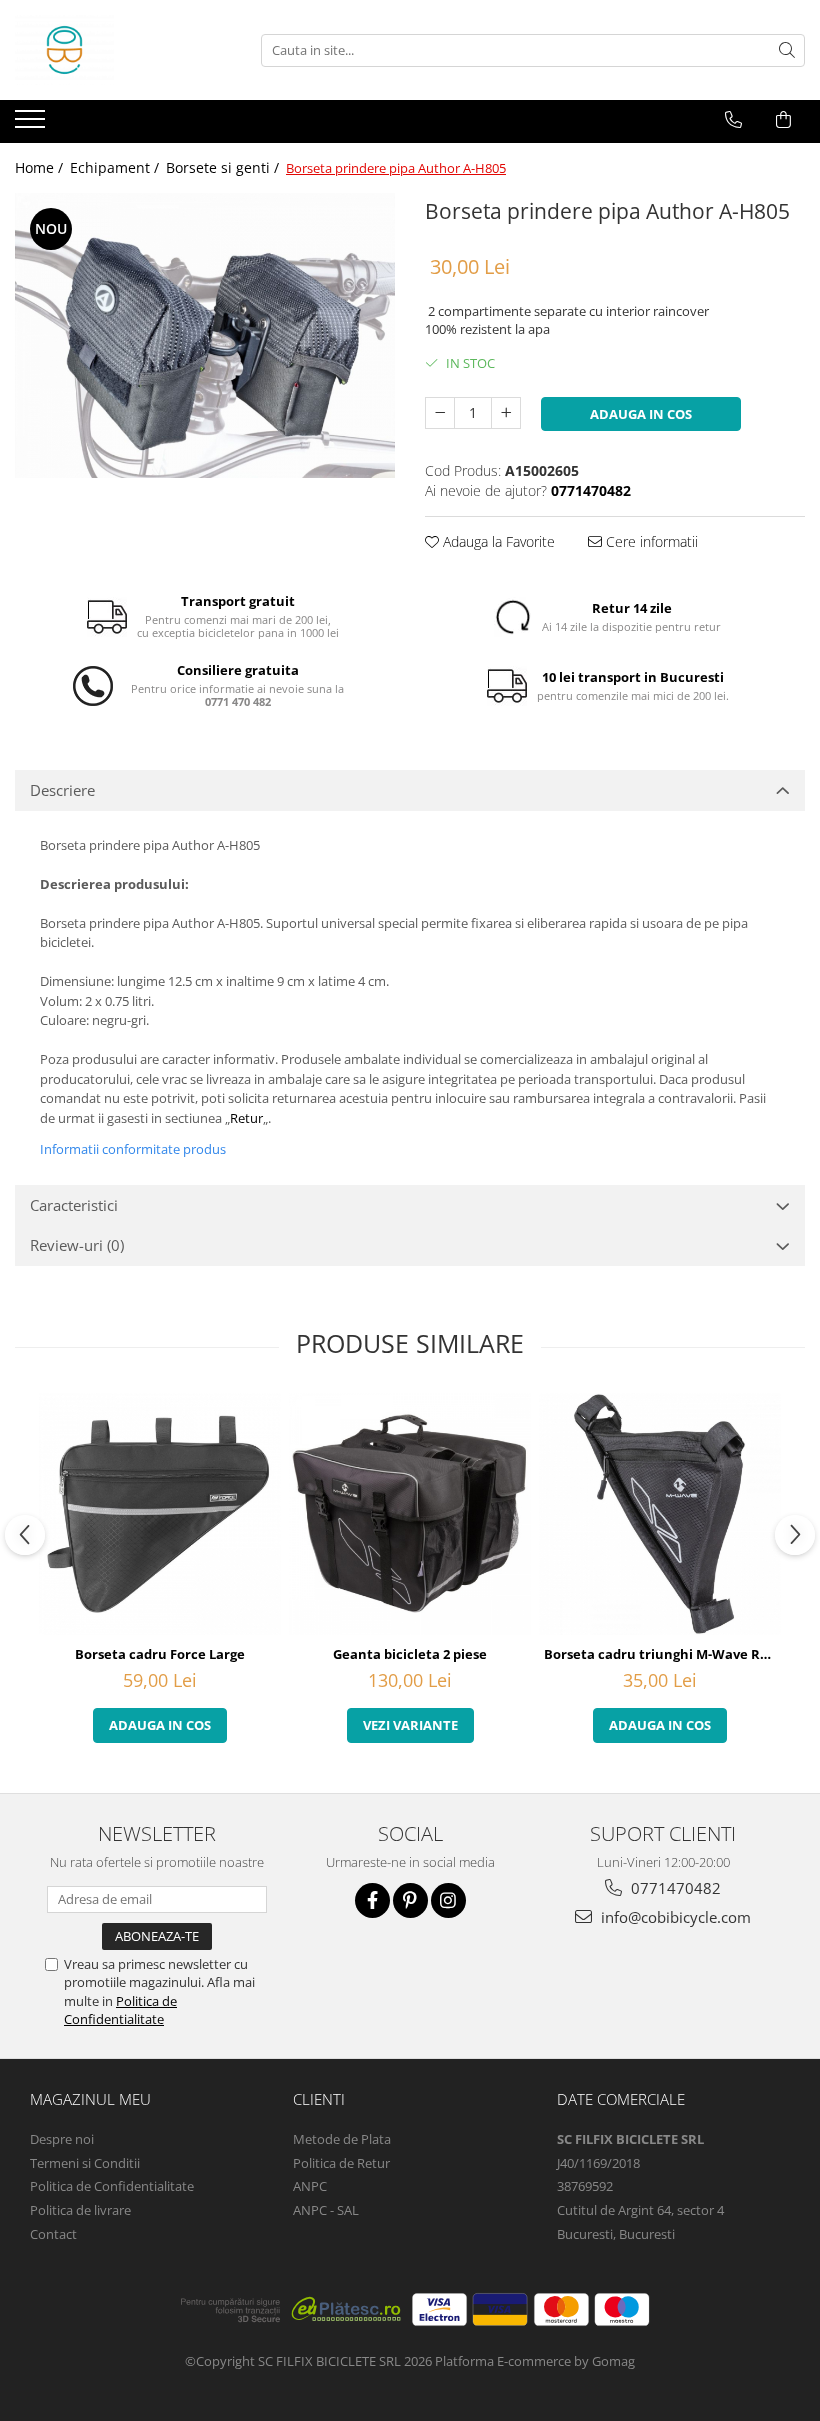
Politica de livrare (80, 2210)
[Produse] (32, 125)
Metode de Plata (342, 2139)
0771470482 (674, 1888)
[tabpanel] (205, 335)
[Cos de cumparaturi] (783, 120)
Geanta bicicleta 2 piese (410, 1654)
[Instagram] (448, 1900)
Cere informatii (650, 541)
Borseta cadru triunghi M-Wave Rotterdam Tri (662, 1654)
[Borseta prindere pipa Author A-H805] (205, 335)
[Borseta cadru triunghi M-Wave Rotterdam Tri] (660, 1514)
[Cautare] (787, 50)
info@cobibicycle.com (674, 1917)
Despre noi (62, 2139)
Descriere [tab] (62, 790)
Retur (246, 1118)
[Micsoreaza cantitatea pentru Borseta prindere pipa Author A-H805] (440, 413)
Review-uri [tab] (77, 1245)
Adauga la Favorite (497, 541)
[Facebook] (372, 1900)
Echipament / (116, 167)
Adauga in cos (641, 414)
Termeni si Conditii (85, 2163)
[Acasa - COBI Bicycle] (115, 50)
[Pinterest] (410, 1900)
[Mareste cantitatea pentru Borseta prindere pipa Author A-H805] (506, 413)
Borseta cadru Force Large (160, 1654)
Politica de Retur (341, 2163)
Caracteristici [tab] (74, 1205)
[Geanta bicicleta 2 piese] (410, 1514)
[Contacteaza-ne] (733, 120)
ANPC (310, 2186)
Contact (53, 2234)
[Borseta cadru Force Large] (160, 1514)
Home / (41, 167)
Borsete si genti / (224, 167)
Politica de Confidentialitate (120, 2010)
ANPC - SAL (326, 2210)
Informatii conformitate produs (133, 1149)
